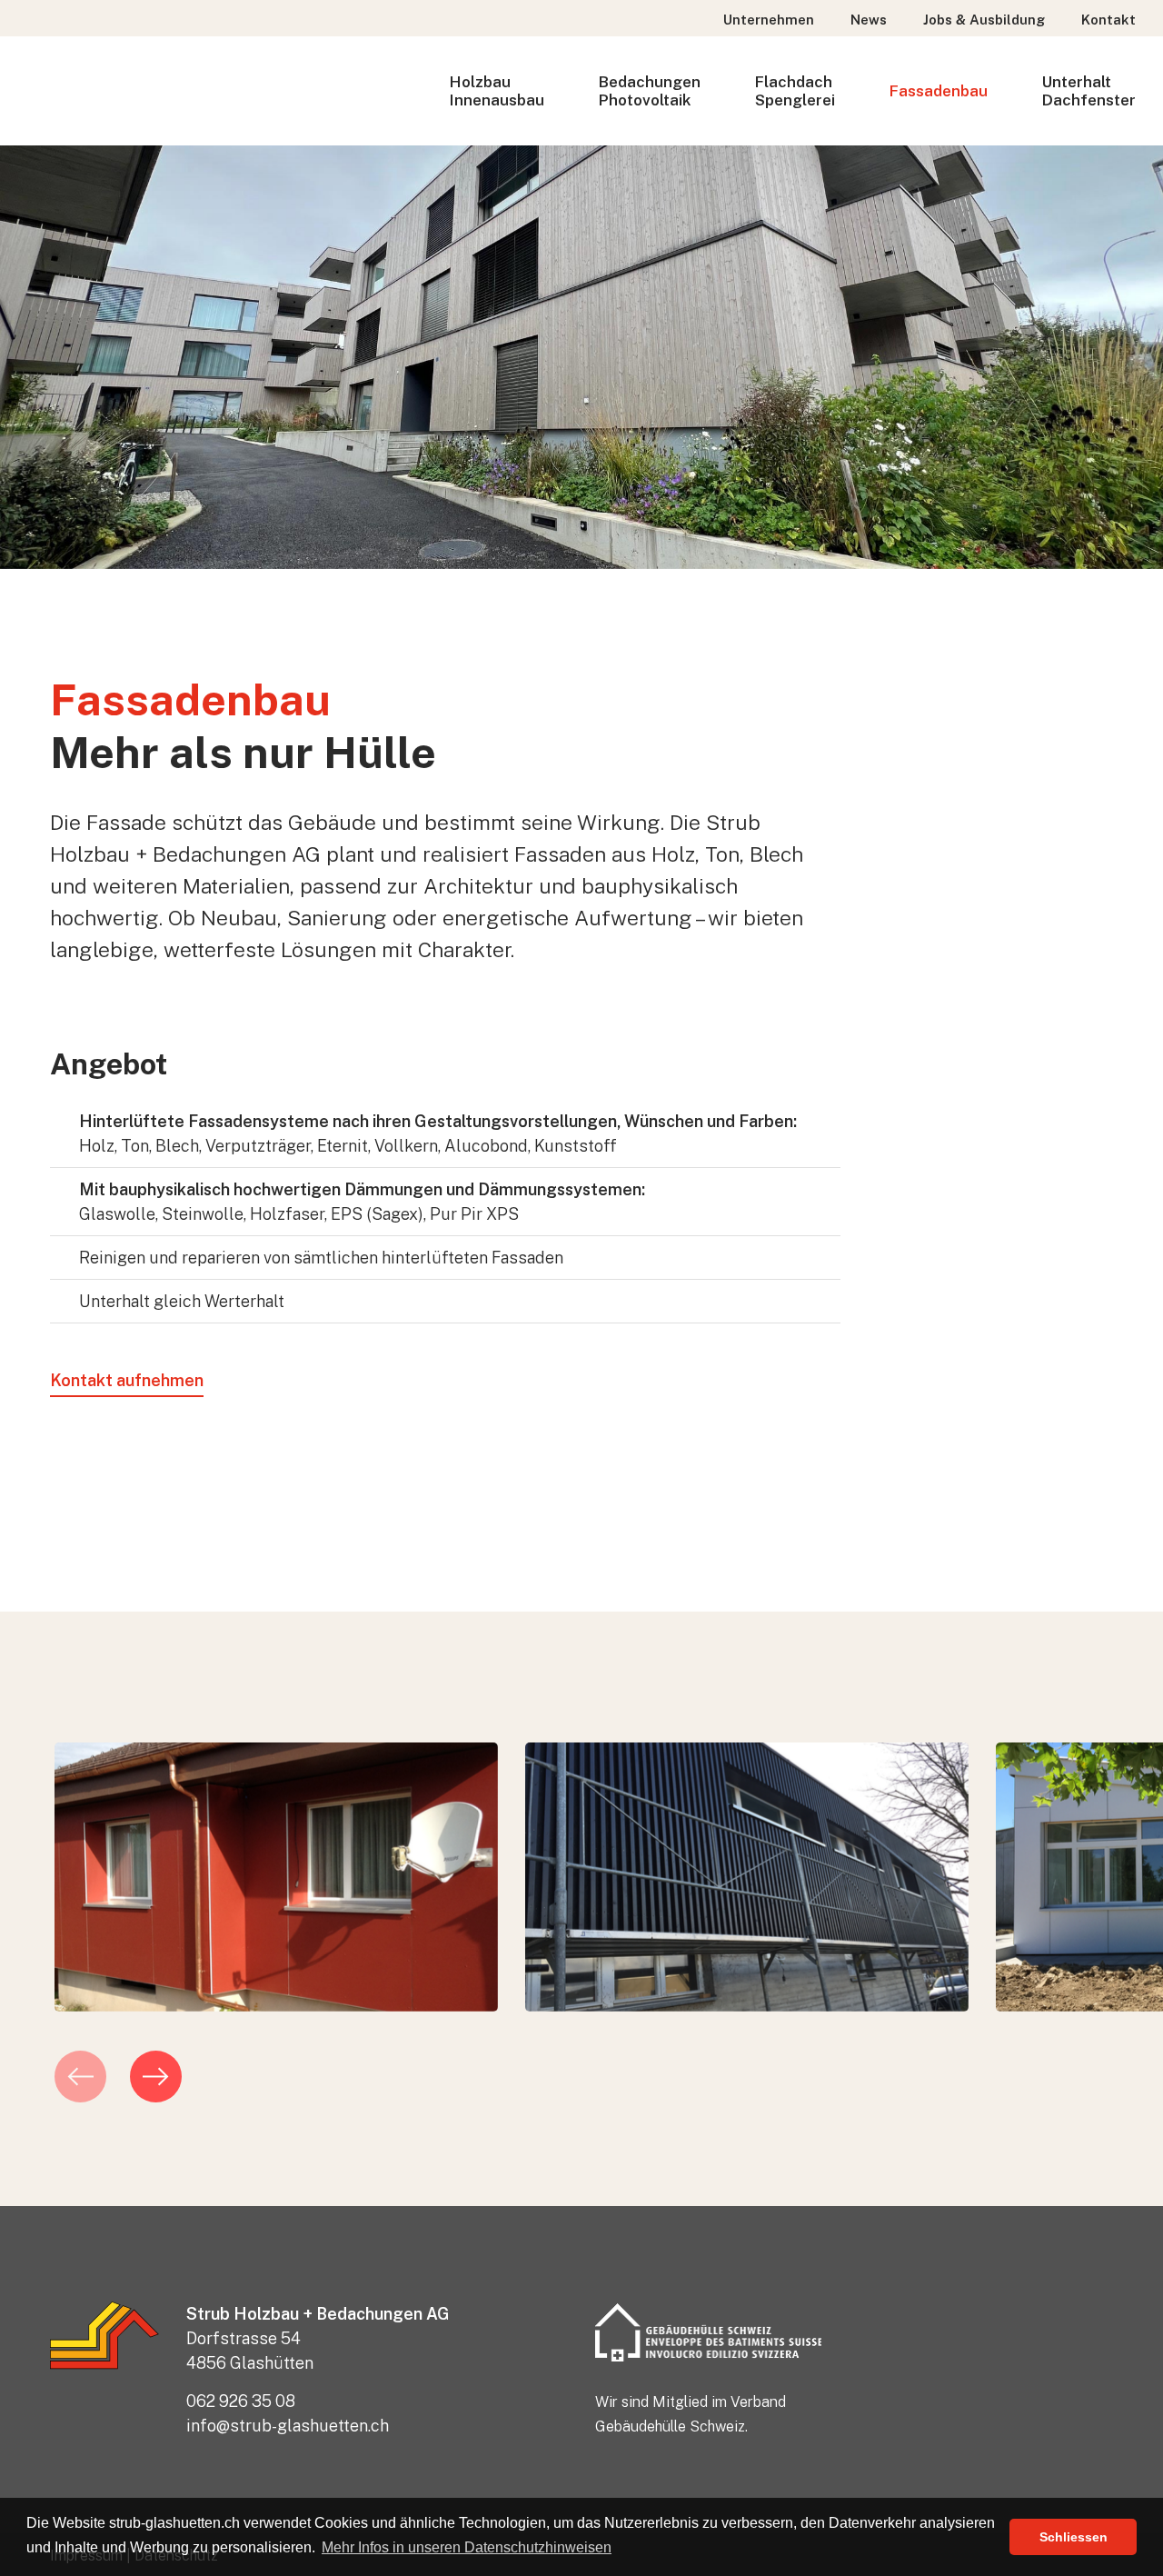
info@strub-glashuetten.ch (288, 2426)
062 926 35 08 (241, 2401)
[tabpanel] (276, 1877)
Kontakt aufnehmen (127, 1380)
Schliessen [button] (1074, 2537)
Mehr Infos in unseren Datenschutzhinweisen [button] (467, 2547)
